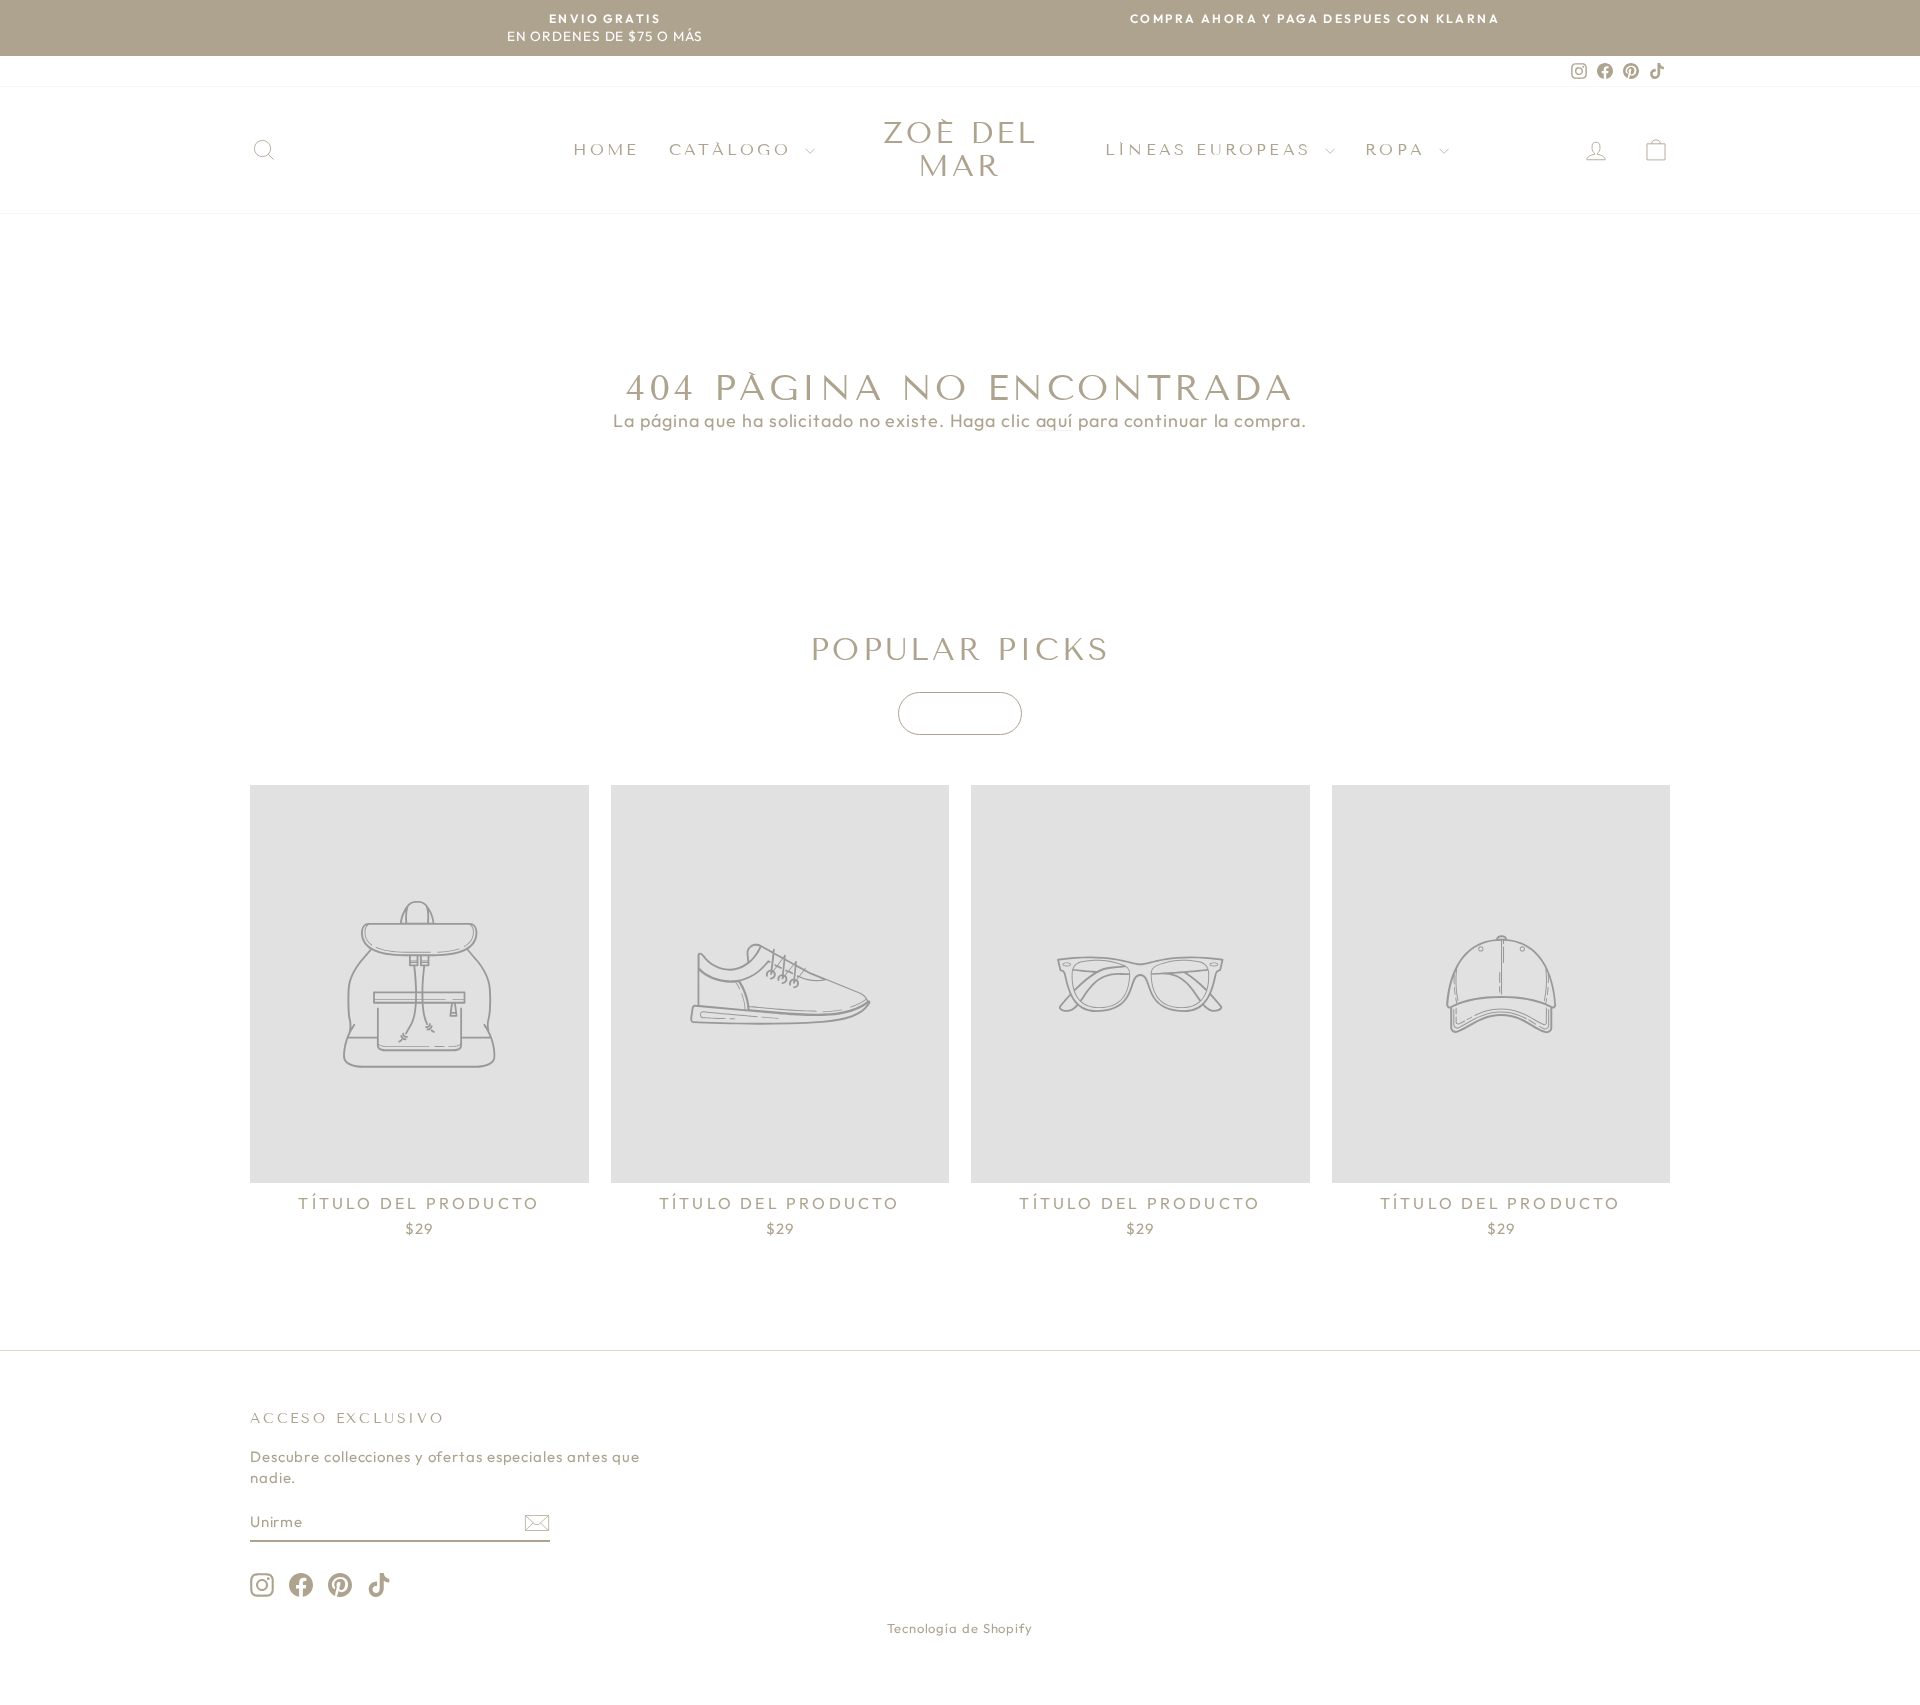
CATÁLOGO (734, 149)
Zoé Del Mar (960, 149)
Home (606, 149)
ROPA (1399, 149)
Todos (960, 713)
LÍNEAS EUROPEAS (1212, 149)
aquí (1055, 420)
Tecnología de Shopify (960, 1628)
